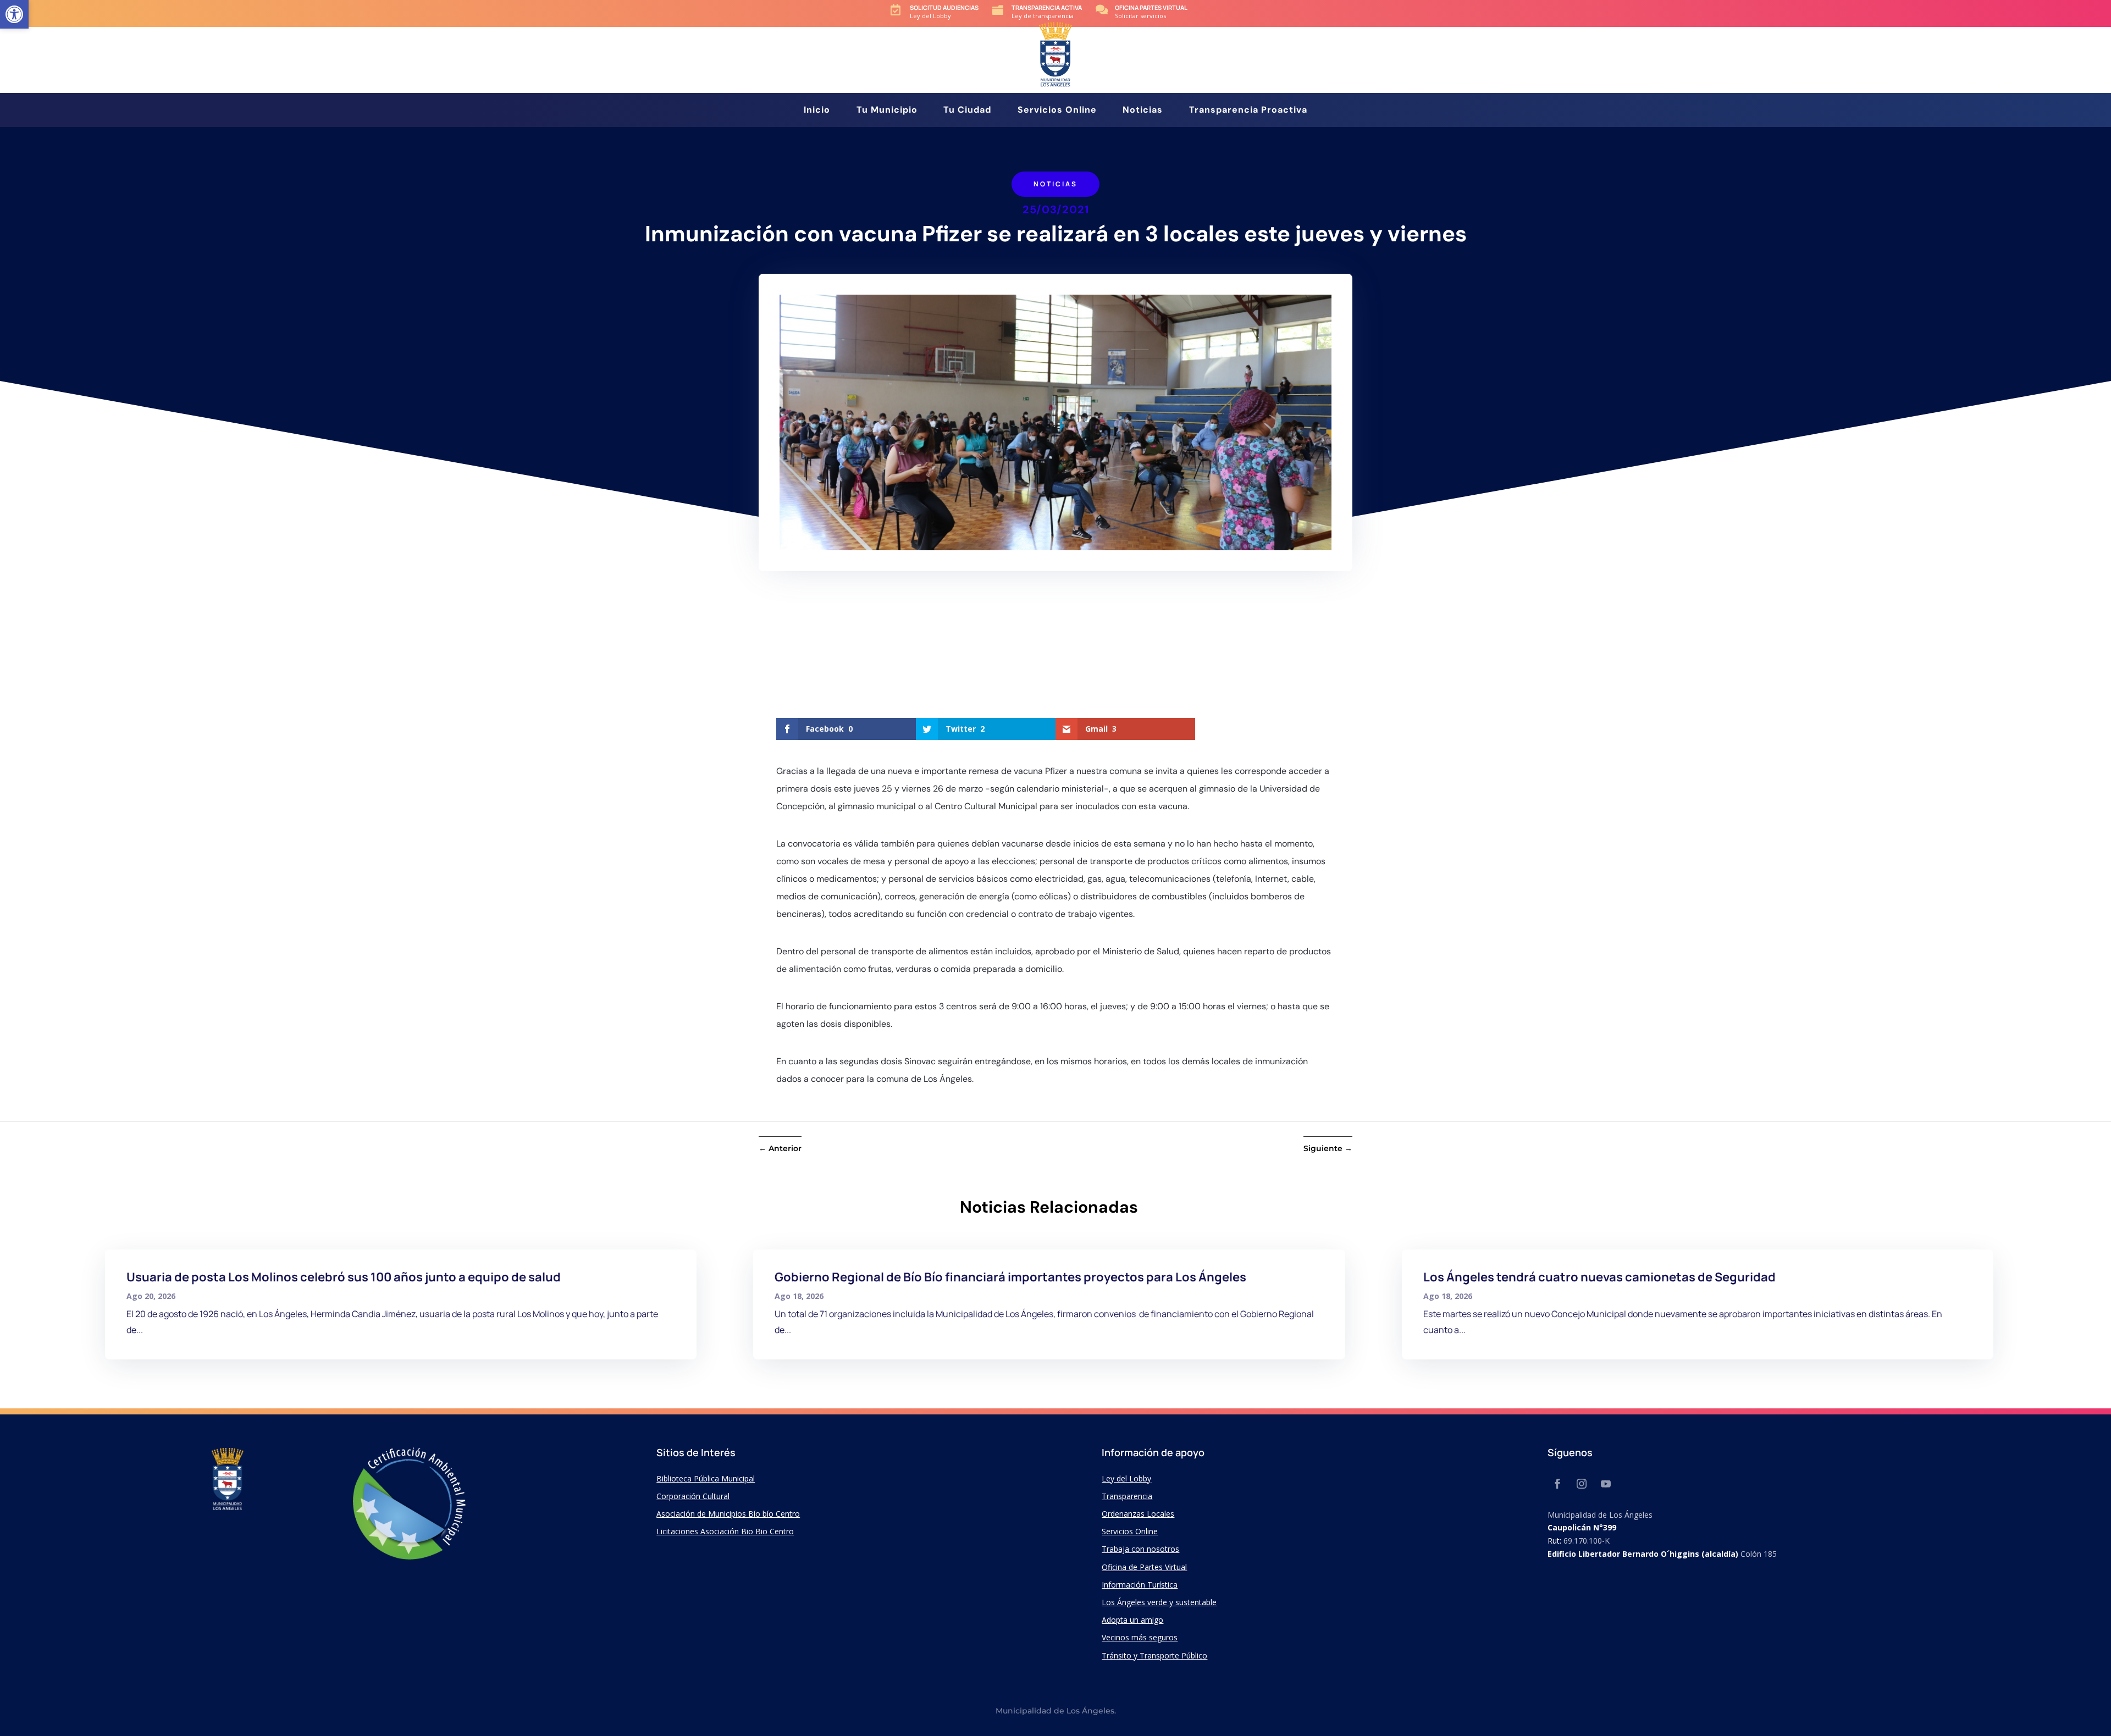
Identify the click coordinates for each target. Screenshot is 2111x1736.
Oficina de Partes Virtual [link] (1144, 1567)
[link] (14, 14)
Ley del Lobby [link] (1126, 1478)
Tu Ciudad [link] (967, 111)
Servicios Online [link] (1057, 111)
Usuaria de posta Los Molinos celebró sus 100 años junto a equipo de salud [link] (344, 1277)
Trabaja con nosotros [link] (1140, 1549)
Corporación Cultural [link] (693, 1496)
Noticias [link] (1143, 111)
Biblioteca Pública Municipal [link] (706, 1478)
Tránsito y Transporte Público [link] (1154, 1655)
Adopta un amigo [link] (1132, 1620)
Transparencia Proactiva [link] (1248, 111)
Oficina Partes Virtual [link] (1151, 7)
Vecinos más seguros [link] (1140, 1637)
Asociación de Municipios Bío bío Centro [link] (728, 1514)
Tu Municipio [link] (887, 111)
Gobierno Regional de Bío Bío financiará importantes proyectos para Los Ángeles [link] (1010, 1277)
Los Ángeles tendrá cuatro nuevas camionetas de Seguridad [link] (1599, 1277)
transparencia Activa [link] (1047, 7)
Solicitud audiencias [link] (944, 7)
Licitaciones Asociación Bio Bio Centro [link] (725, 1531)
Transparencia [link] (1127, 1496)
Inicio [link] (817, 111)
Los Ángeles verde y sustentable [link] (1159, 1602)
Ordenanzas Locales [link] (1138, 1514)
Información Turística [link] (1140, 1585)
